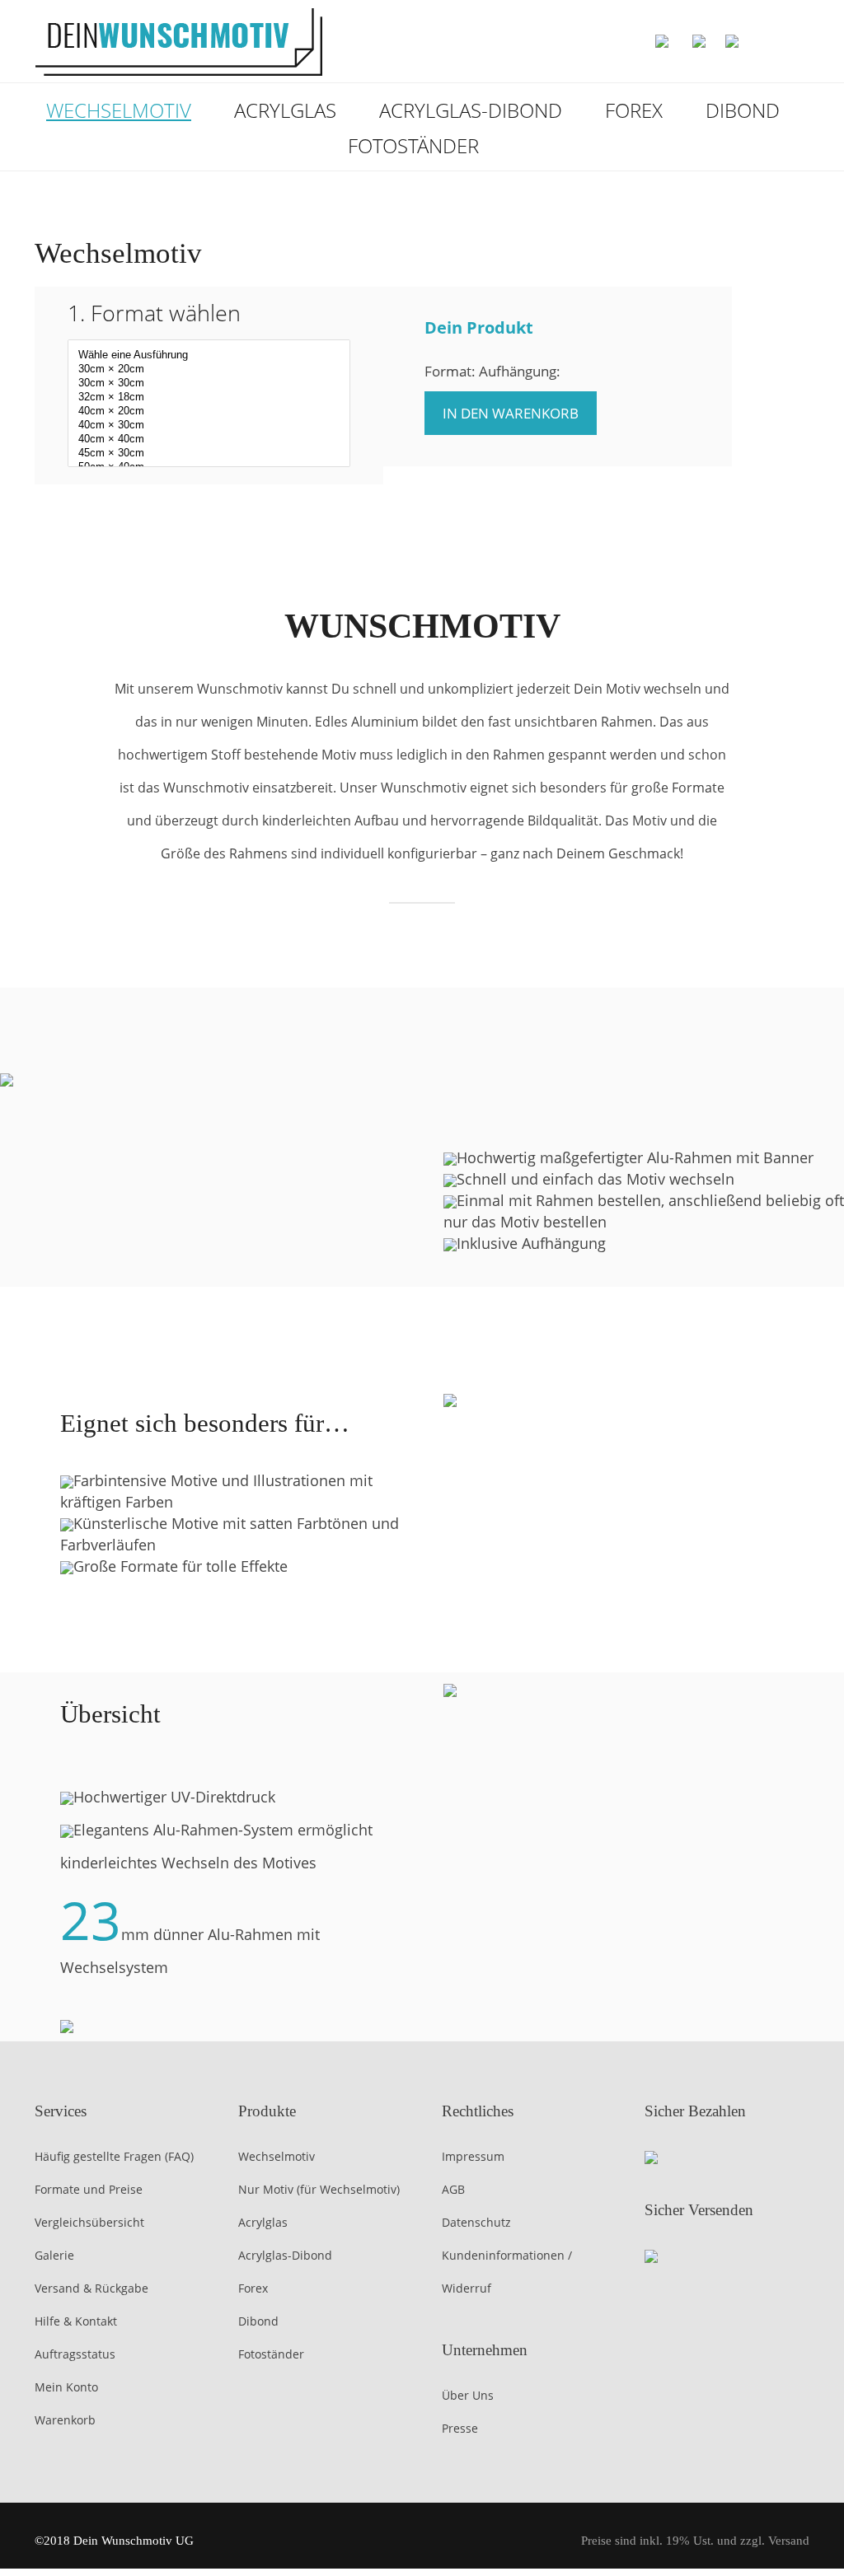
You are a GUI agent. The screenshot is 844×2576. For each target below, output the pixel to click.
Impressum (473, 2156)
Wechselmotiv (119, 110)
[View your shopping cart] (775, 41)
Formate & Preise (515, 538)
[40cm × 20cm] (209, 411)
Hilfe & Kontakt (76, 2321)
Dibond (743, 110)
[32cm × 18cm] (209, 397)
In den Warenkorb (511, 413)
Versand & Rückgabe (91, 2288)
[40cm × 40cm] (209, 439)
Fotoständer (413, 145)
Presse (460, 2428)
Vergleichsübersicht (89, 2222)
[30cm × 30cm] (209, 383)
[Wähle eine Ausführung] (209, 355)
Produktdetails (268, 538)
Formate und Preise (89, 2189)
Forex (634, 110)
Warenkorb (65, 2420)
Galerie (54, 2255)
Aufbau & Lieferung (664, 538)
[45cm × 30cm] (209, 453)
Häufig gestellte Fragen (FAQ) (114, 2156)
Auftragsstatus (75, 2354)
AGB (453, 2189)
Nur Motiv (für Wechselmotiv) (319, 2189)
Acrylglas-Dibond (471, 110)
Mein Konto (66, 2387)
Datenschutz (476, 2222)
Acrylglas (285, 110)
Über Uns (468, 2395)
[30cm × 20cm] (209, 369)
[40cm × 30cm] (209, 425)
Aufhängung (390, 538)
